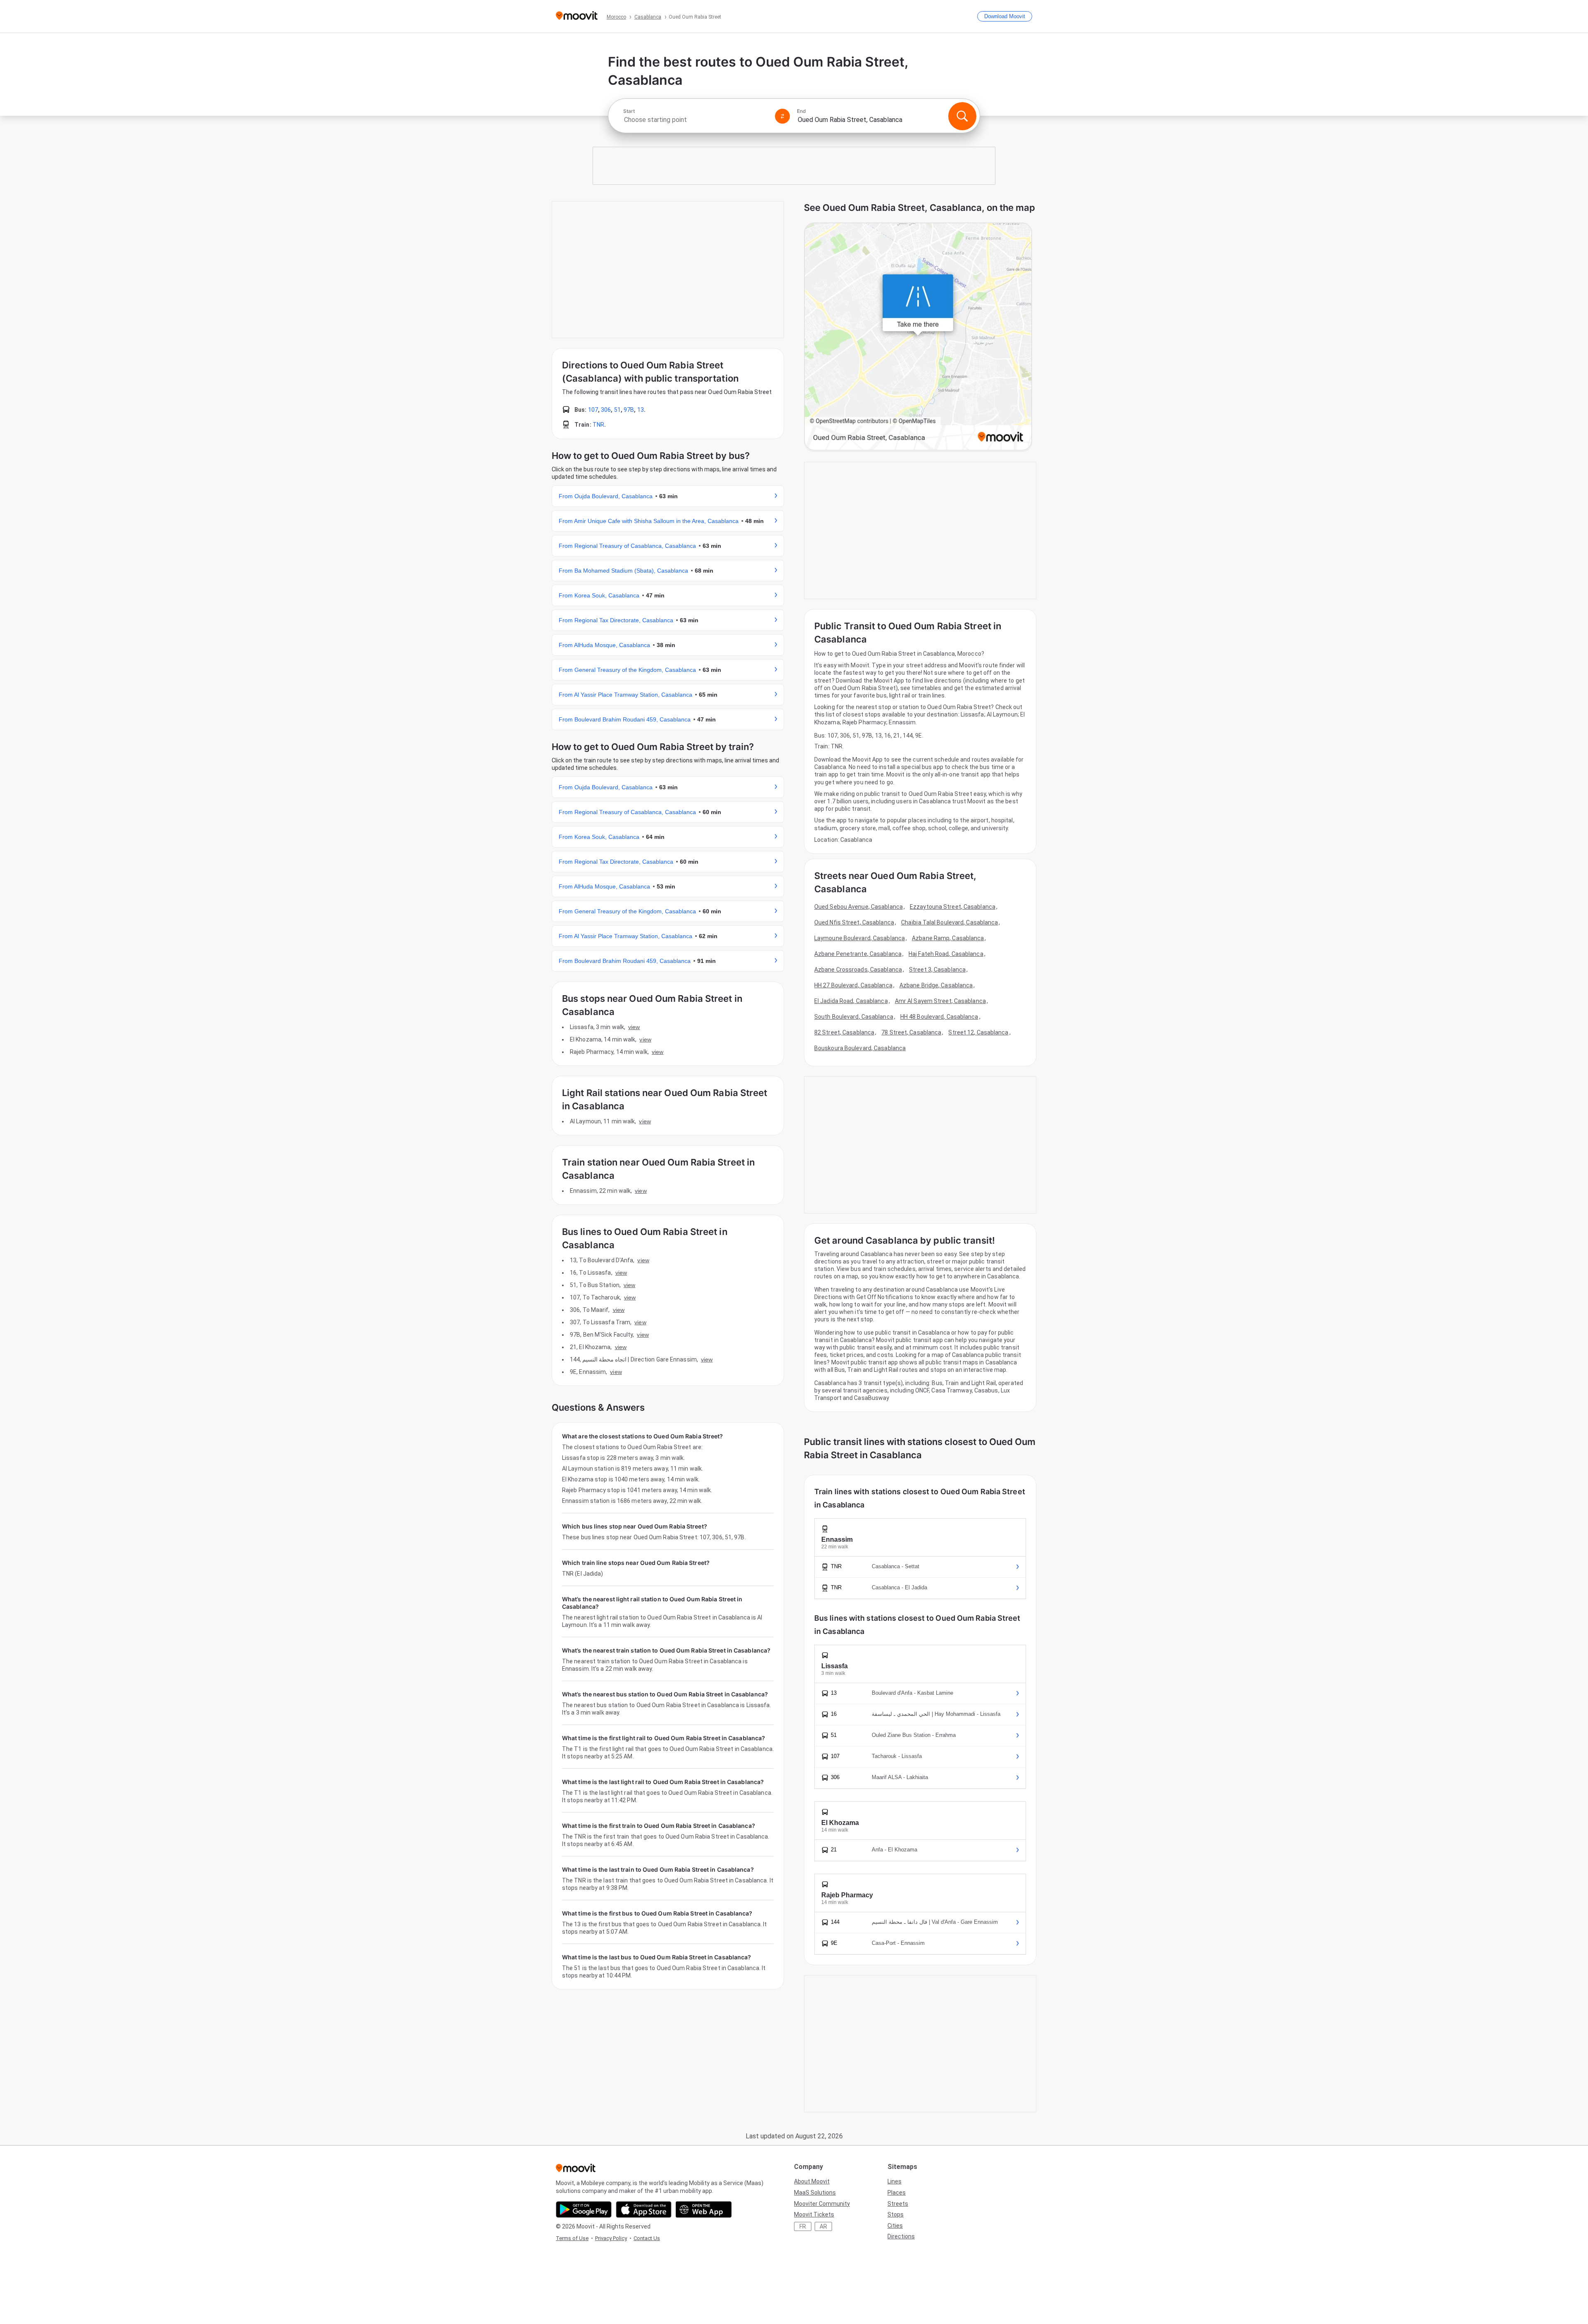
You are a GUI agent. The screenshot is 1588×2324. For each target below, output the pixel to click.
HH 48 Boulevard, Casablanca (939, 1017)
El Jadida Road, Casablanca (851, 1001)
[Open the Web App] (704, 2209)
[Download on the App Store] (644, 2209)
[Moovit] (577, 16)
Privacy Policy (611, 2238)
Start (629, 111)
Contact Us (647, 2238)
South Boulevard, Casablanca (854, 1017)
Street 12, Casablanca (978, 1032)
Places (897, 2193)
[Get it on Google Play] (584, 2209)
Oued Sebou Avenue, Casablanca (859, 907)
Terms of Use (572, 2238)
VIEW (634, 1027)
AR (823, 2226)
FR (803, 2226)
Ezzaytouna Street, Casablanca (953, 907)
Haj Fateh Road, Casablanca (946, 954)
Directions (901, 2236)
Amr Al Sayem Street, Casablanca (940, 1001)
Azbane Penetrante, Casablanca (858, 954)
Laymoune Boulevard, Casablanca (860, 938)
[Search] (962, 116)
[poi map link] (918, 337)
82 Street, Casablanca (844, 1032)
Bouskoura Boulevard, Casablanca (860, 1048)
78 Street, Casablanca (911, 1032)
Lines (894, 2181)
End (801, 111)
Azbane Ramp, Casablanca (948, 938)
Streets (898, 2204)
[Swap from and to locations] (782, 116)
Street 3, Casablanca (937, 970)
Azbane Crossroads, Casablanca (858, 970)
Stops (896, 2214)
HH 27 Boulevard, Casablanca (853, 985)
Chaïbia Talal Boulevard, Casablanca (950, 922)
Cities (895, 2226)
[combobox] (696, 120)
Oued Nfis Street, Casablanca (854, 922)
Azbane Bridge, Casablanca (936, 985)
